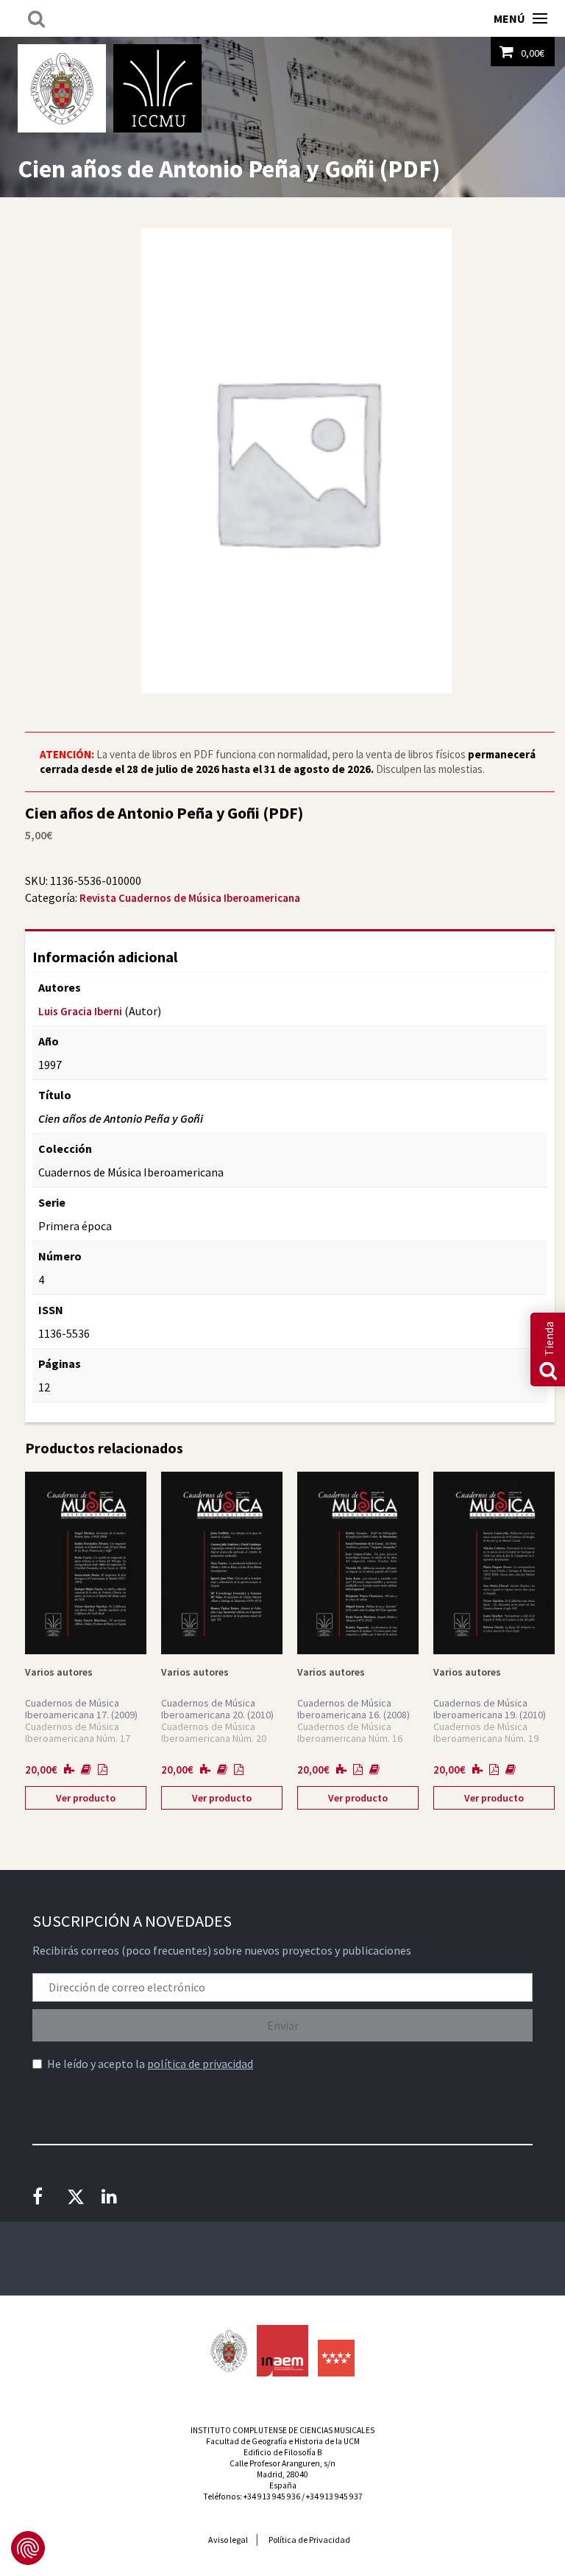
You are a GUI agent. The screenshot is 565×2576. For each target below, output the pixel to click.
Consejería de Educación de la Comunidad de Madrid (336, 2358)
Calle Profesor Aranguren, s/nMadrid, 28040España (282, 2474)
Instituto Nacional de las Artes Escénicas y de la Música (282, 2351)
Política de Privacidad (309, 2540)
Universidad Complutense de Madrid (62, 88)
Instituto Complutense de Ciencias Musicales (157, 88)
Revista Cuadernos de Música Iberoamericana (190, 898)
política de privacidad (200, 2064)
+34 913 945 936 (272, 2496)
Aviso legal (228, 2540)
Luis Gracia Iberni (80, 1011)
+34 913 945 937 (334, 2496)
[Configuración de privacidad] (28, 2548)
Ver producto (86, 1798)
